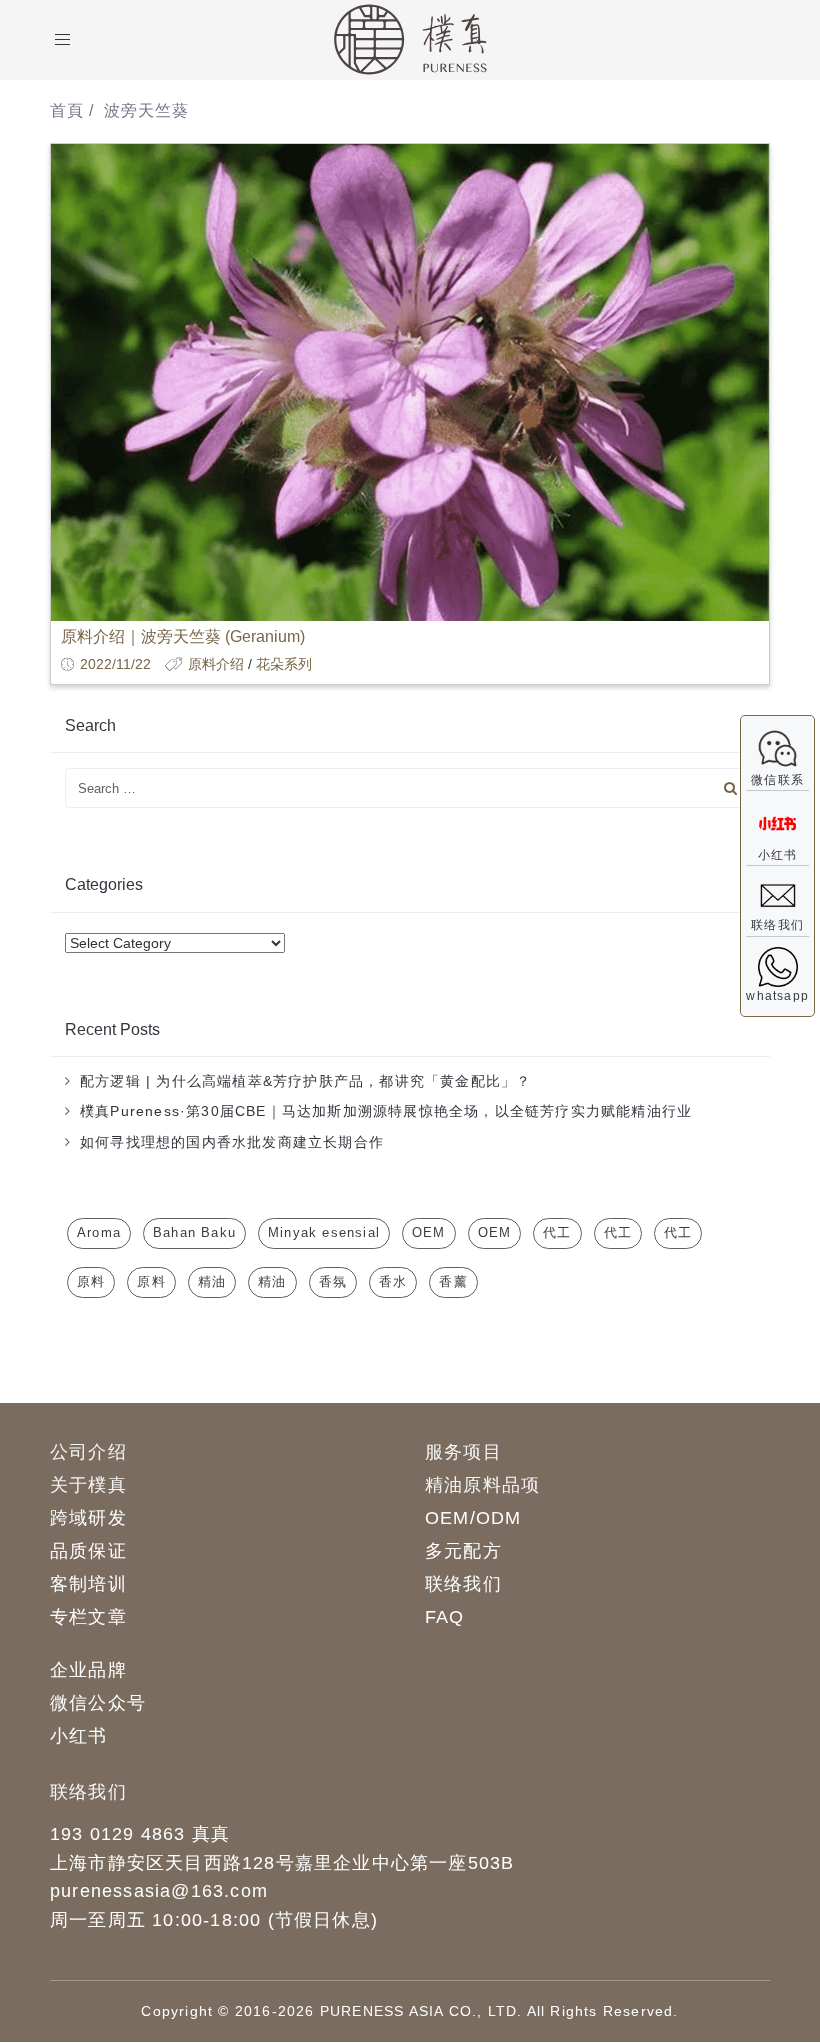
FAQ (445, 1617)
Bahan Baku (194, 1232)
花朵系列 (284, 664)
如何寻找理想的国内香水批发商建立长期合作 (232, 1142)
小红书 (79, 1736)
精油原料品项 (482, 1485)
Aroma (99, 1232)
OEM (429, 1232)
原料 (91, 1281)
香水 (393, 1281)
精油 (212, 1281)
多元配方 (463, 1551)
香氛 (333, 1281)
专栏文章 (88, 1617)
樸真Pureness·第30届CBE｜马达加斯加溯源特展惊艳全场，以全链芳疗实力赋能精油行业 (386, 1111)
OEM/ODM (473, 1518)
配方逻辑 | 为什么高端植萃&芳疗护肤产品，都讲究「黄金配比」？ (305, 1081)
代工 (557, 1232)
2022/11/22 (115, 664)
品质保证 (88, 1551)
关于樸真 (88, 1485)
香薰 (453, 1281)
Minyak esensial (324, 1232)
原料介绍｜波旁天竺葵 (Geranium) (183, 636)
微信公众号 (98, 1703)
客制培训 (88, 1584)
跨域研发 (88, 1518)
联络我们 (463, 1584)
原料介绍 (216, 664)
